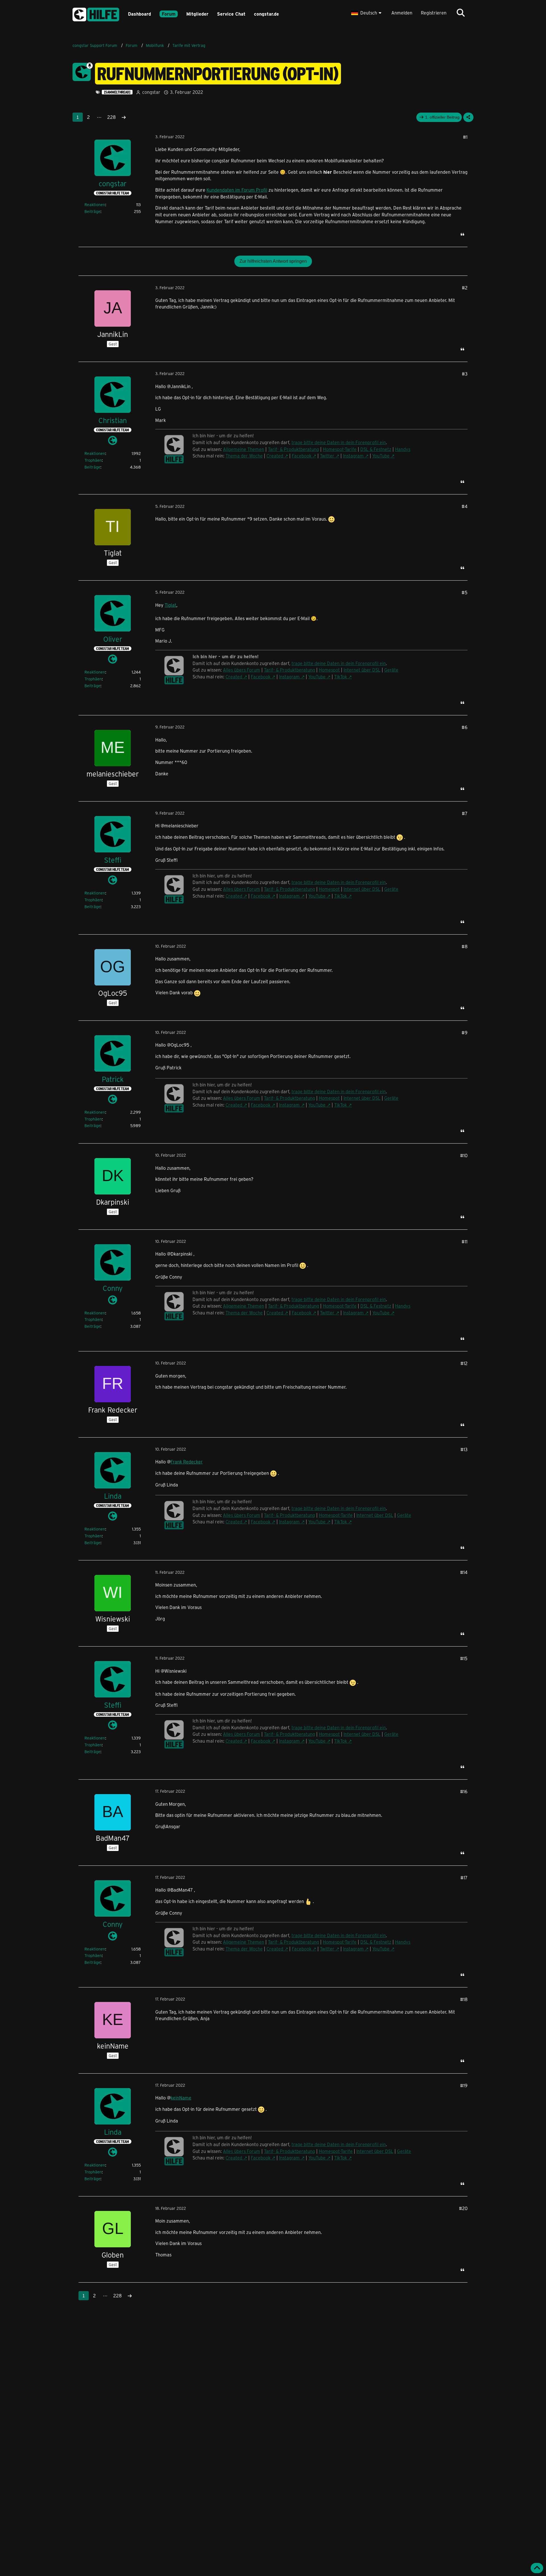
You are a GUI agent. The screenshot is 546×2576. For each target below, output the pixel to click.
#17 (464, 1878)
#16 (464, 1791)
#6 (465, 727)
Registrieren (434, 13)
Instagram (353, 456)
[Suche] (461, 13)
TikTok (341, 677)
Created (275, 456)
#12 (464, 1363)
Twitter (327, 456)
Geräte (391, 670)
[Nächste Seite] (124, 117)
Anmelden (402, 13)
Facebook (302, 456)
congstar (151, 92)
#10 (464, 1155)
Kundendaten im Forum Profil (237, 190)
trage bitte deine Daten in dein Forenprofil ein (339, 442)
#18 (464, 1999)
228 (111, 117)
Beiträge (92, 211)
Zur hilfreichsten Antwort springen (273, 261)
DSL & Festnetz (376, 449)
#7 (465, 813)
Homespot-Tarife (340, 449)
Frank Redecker (187, 1462)
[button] (367, 13)
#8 (465, 946)
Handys (403, 449)
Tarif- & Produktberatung (293, 449)
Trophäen (93, 460)
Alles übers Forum (242, 670)
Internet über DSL (362, 670)
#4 (465, 506)
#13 (464, 1449)
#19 (464, 2085)
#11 (465, 1242)
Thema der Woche (244, 456)
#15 (464, 1658)
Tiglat (170, 605)
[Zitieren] (462, 234)
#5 (465, 592)
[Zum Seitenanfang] (537, 2568)
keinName (181, 2098)
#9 (465, 1033)
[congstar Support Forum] (96, 14)
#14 (464, 1572)
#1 (465, 137)
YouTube (381, 456)
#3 (465, 374)
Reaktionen (95, 205)
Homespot (329, 670)
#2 (465, 288)
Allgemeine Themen (244, 449)
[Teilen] (468, 117)
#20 (463, 2208)
